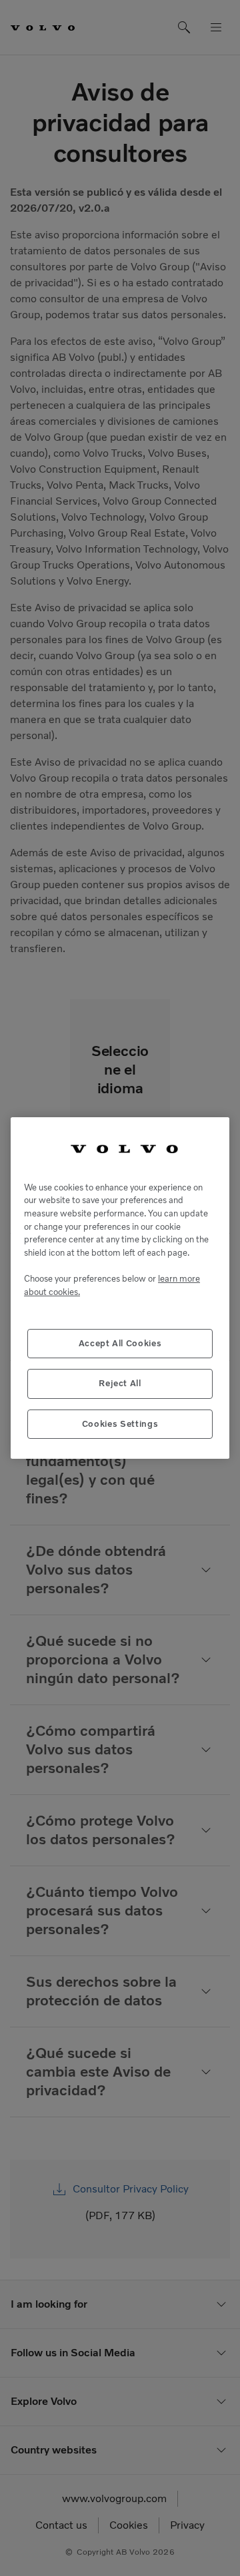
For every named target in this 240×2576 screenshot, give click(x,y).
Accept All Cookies (120, 1343)
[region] (120, 1288)
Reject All (120, 1383)
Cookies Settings (120, 1424)
